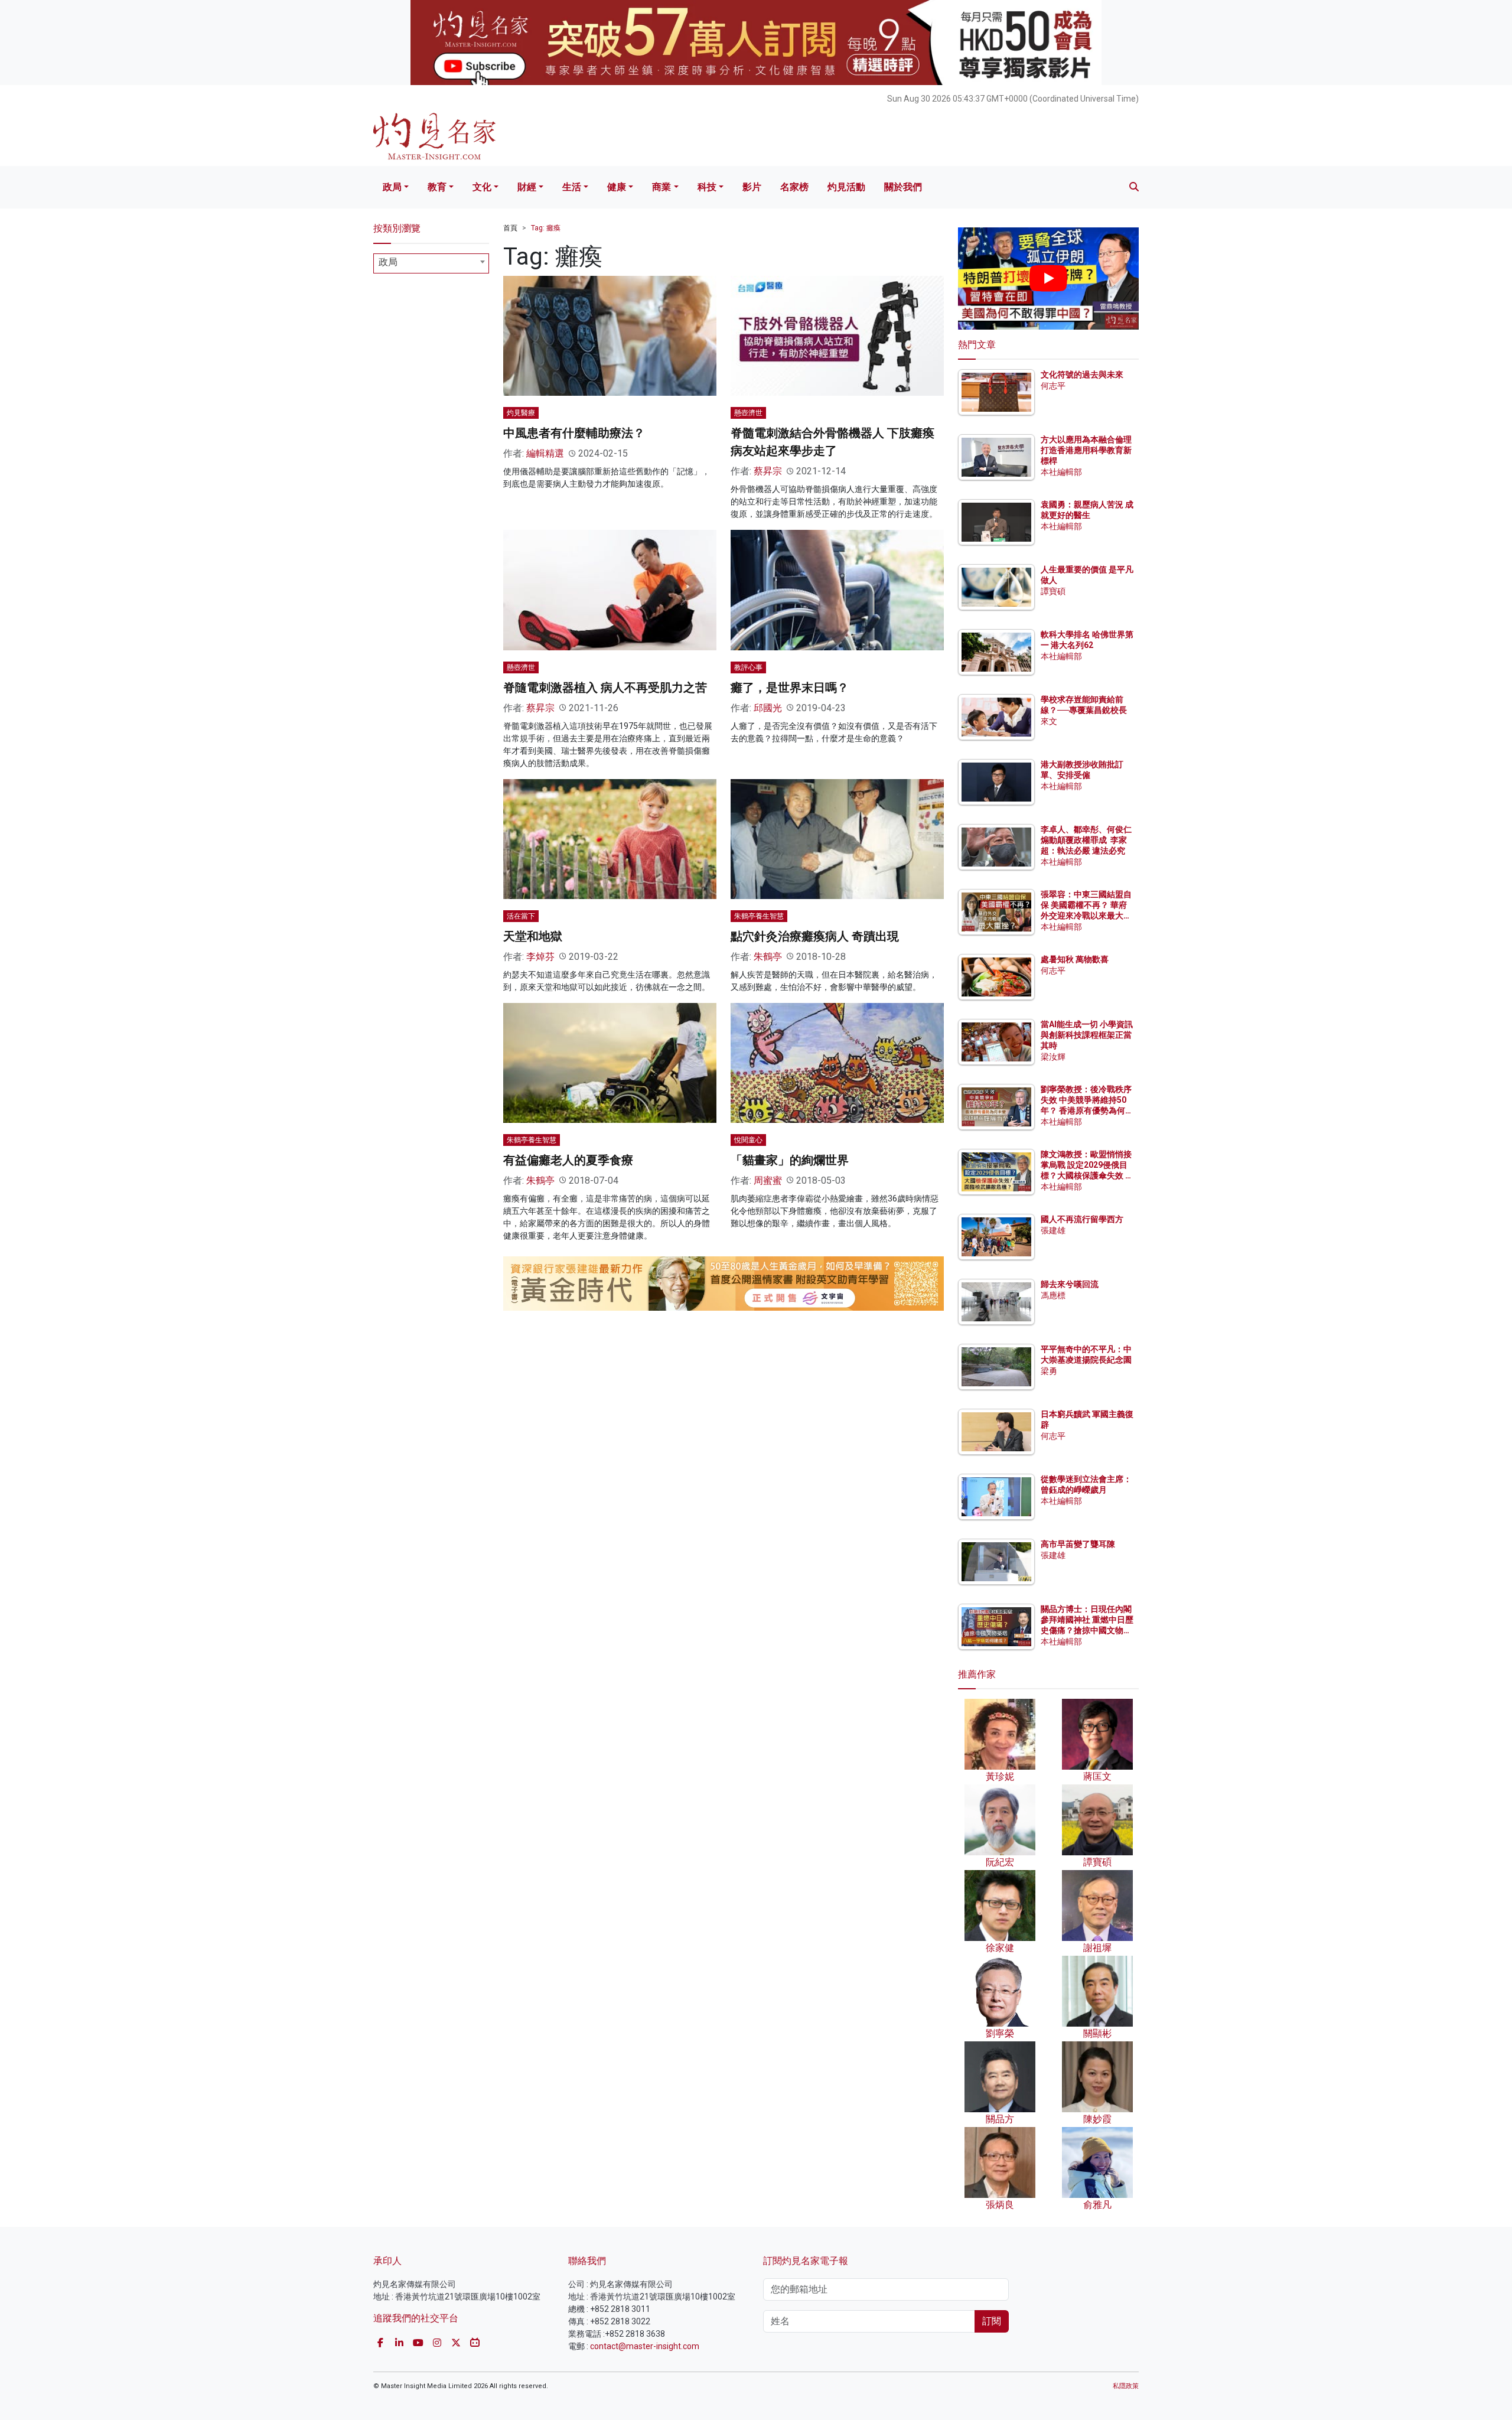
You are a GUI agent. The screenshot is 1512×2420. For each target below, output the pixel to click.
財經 (527, 187)
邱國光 (768, 708)
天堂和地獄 (533, 936)
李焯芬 (540, 957)
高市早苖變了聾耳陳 (1078, 1544)
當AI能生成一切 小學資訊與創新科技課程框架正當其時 (1087, 1035)
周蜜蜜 (768, 1180)
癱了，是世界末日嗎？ (790, 688)
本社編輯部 (1061, 472)
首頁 (510, 228)
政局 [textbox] (388, 262)
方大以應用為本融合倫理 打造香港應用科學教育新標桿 (1087, 450)
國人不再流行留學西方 (1082, 1219)
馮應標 (1053, 1295)
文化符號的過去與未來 (1082, 374)
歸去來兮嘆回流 (1070, 1284)
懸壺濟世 (748, 413)
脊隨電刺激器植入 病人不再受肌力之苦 (605, 688)
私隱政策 (1126, 2386)
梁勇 (1049, 1371)
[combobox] (431, 263)
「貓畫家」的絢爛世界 (790, 1160)
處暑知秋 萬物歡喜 (1075, 959)
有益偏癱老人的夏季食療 (568, 1160)
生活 (572, 187)
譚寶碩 (1053, 591)
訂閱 (992, 2321)
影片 (752, 187)
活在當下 (521, 916)
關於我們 (903, 187)
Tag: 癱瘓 (546, 228)
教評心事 (748, 667)
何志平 (1053, 386)
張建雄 (1053, 1230)
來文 (1049, 721)
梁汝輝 (1053, 1057)
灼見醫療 (521, 413)
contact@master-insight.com (645, 2346)
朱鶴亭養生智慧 (759, 916)
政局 (392, 187)
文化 (482, 187)
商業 (661, 187)
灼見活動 (846, 187)
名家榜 (794, 187)
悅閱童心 (748, 1140)
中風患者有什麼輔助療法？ (574, 433)
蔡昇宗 (768, 471)
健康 (617, 187)
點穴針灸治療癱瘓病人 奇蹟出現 (815, 936)
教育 (437, 187)
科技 (707, 187)
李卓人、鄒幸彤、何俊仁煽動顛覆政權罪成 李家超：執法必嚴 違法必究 (1086, 840)
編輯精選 (545, 453)
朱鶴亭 (768, 957)
